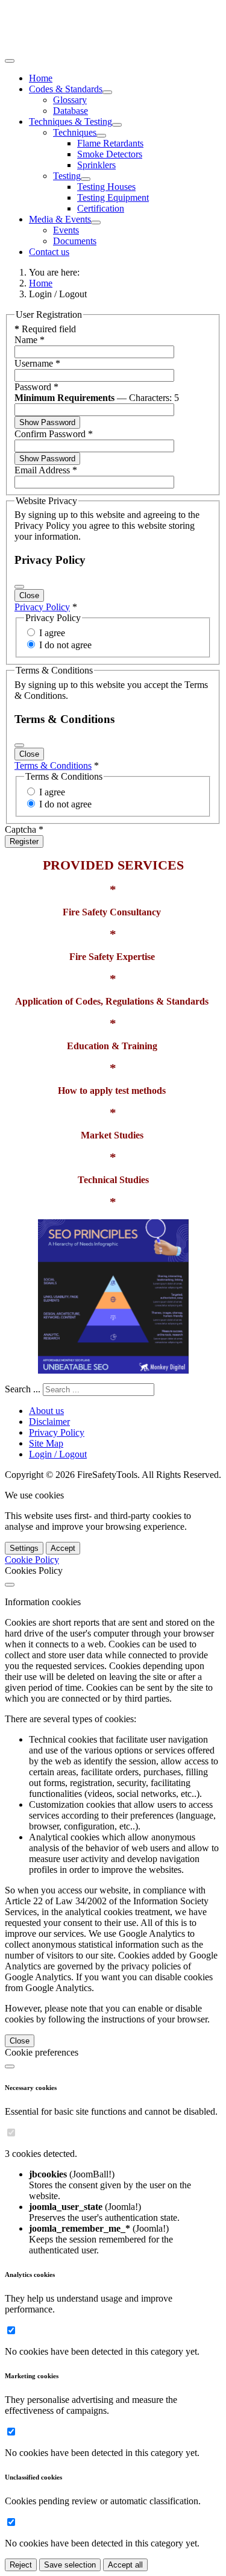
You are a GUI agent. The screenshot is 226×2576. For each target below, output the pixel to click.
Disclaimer (49, 1422)
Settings (24, 1548)
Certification (101, 208)
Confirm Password (54, 434)
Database (71, 111)
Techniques (75, 132)
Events (66, 230)
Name (30, 340)
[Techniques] (101, 136)
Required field (45, 329)
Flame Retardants (110, 143)
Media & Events (60, 219)
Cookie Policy (32, 1560)
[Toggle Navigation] (10, 61)
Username (37, 363)
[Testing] (86, 179)
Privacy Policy (42, 607)
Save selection (70, 2565)
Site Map (46, 1443)
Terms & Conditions (53, 766)
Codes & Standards (66, 89)
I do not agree (65, 645)
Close (29, 595)
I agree (52, 633)
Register (24, 841)
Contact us (49, 252)
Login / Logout (58, 1454)
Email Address (46, 470)
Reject (21, 2565)
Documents (75, 241)
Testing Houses (106, 187)
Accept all (125, 2565)
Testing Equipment (113, 197)
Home (41, 78)
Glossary (70, 100)
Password (36, 387)
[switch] (11, 2132)
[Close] (19, 587)
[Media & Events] (96, 223)
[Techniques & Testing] (117, 125)
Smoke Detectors (110, 154)
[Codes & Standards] (107, 92)
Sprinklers (96, 165)
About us (46, 1411)
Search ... (23, 1389)
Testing (67, 176)
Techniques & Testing (71, 122)
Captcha (24, 829)
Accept (63, 1548)
